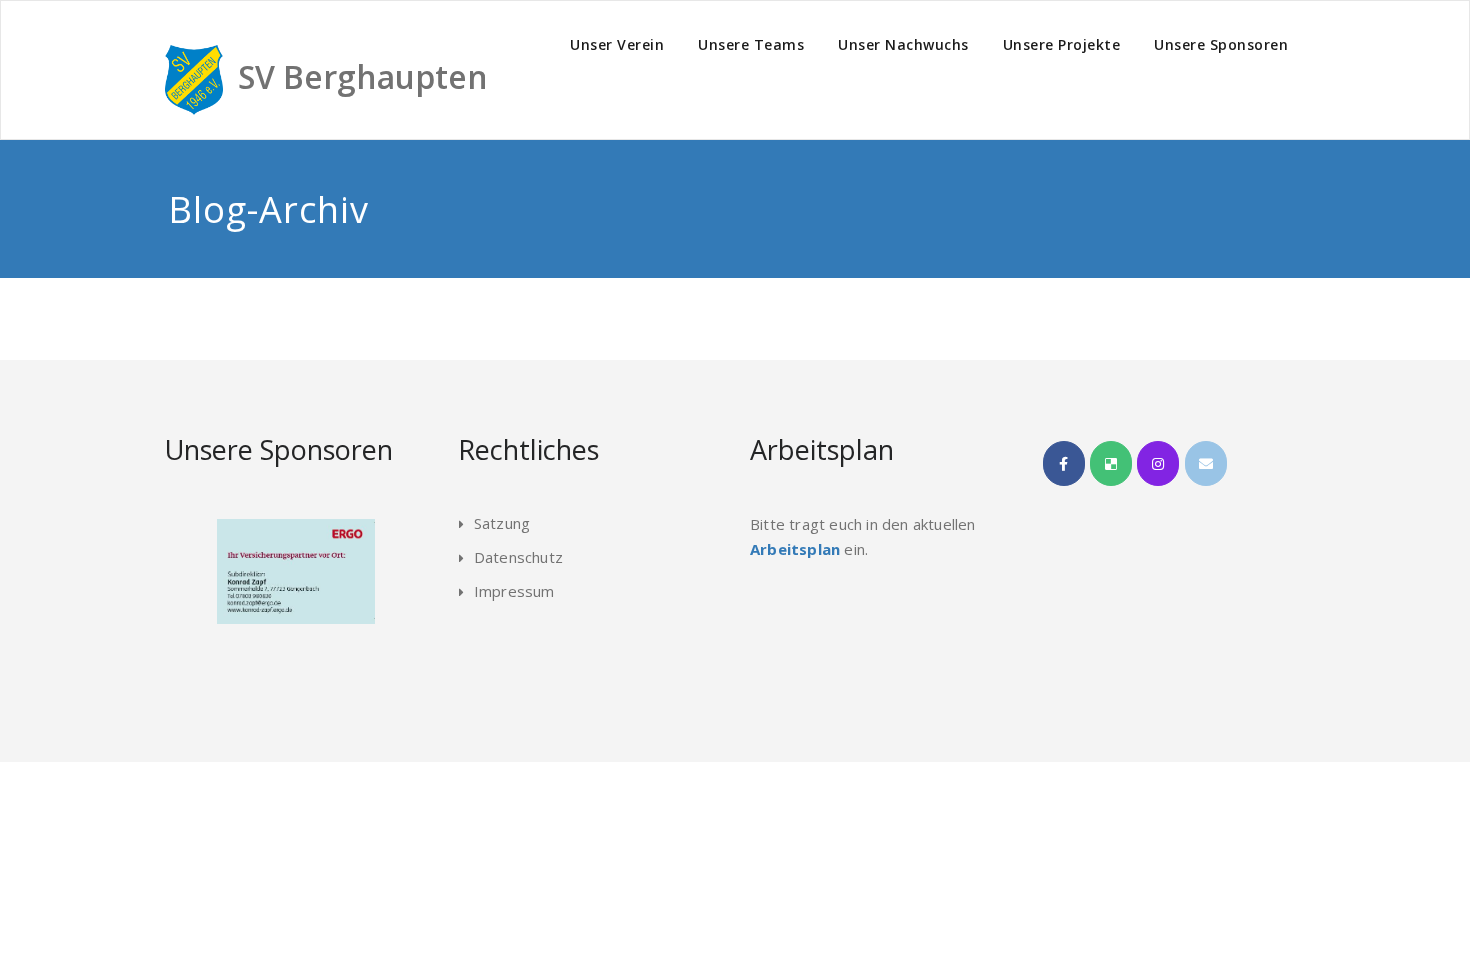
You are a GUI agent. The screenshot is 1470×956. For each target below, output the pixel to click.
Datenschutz (518, 557)
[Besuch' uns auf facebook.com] (1064, 463)
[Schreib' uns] (1206, 463)
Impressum (514, 591)
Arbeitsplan (795, 549)
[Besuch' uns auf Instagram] (1158, 463)
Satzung (502, 523)
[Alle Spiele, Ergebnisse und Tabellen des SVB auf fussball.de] (1111, 463)
